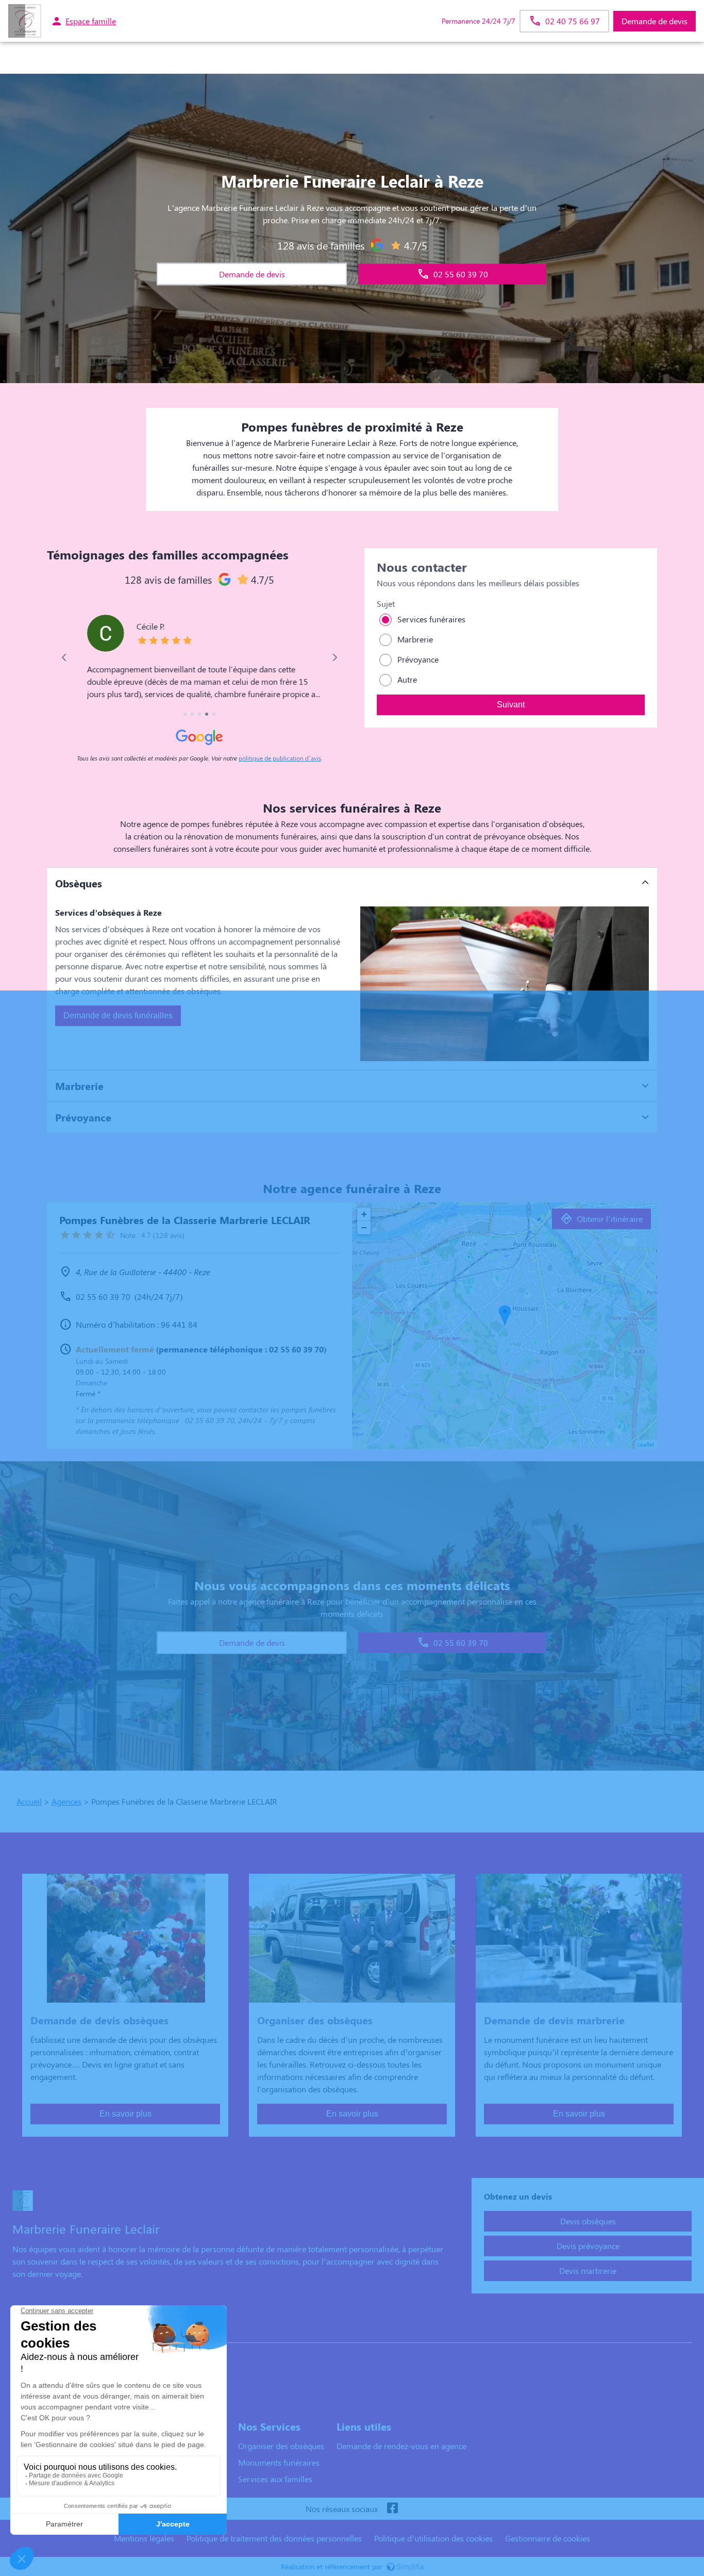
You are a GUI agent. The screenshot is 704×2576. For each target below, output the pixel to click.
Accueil (29, 1801)
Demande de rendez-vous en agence (401, 2446)
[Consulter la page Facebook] (392, 2509)
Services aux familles (275, 2479)
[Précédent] (65, 657)
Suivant (511, 705)
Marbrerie (415, 639)
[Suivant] (334, 657)
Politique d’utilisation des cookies (433, 2538)
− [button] (364, 1227)
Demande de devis (655, 21)
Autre (407, 679)
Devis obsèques (588, 2221)
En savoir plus (125, 2114)
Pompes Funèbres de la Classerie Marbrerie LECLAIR (113, 2332)
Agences (66, 1801)
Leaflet (646, 1444)
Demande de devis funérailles (118, 1015)
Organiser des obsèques (281, 2446)
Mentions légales (144, 2538)
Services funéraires (431, 619)
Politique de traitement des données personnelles (274, 2538)
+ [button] (364, 1214)
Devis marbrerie (588, 2270)
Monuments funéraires (279, 2462)
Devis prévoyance (588, 2246)
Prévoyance (418, 659)
